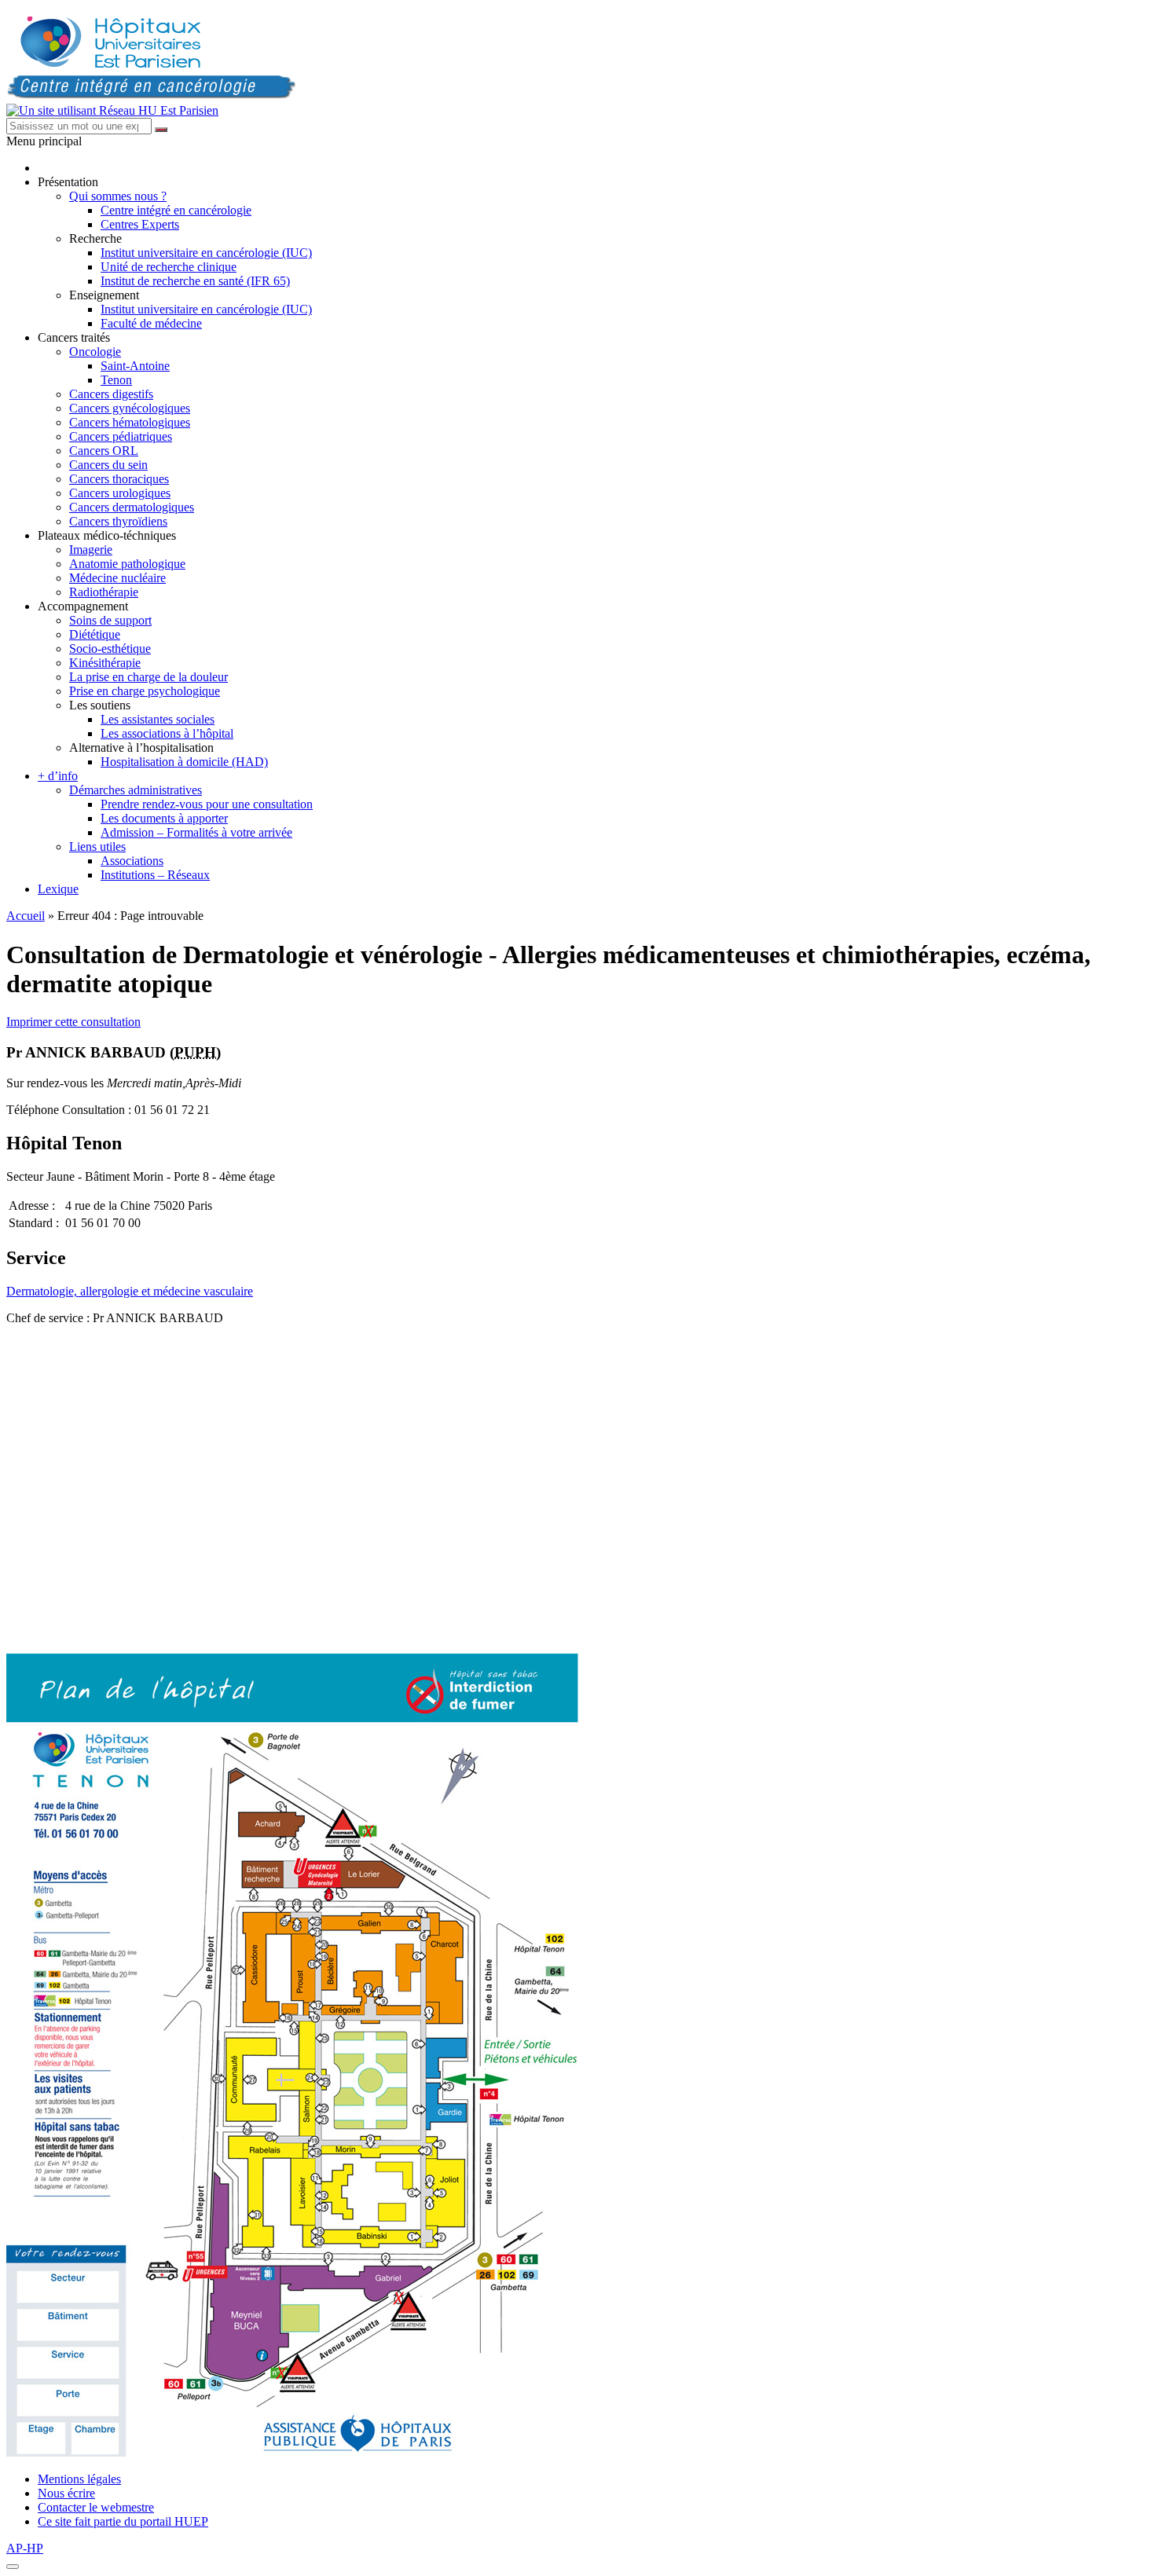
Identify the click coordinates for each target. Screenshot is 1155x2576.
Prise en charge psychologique (145, 691)
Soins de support (110, 620)
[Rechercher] (161, 130)
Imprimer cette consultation (73, 1022)
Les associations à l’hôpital (167, 733)
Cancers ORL (104, 451)
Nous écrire (66, 2493)
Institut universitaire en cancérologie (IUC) (206, 253)
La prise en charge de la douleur (148, 677)
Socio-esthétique (110, 649)
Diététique (95, 634)
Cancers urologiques (120, 493)
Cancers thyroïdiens (118, 521)
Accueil (26, 916)
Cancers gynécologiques (130, 408)
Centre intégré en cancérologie (176, 210)
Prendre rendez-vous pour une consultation (207, 804)
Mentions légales (79, 2479)
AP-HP (25, 2548)
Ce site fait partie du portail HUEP (123, 2521)
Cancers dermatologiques (132, 507)
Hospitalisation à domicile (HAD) (184, 762)
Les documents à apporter (164, 818)
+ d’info (58, 776)
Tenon (116, 380)
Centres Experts (140, 224)
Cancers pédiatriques (121, 436)
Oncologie (95, 352)
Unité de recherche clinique (169, 267)
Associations (132, 861)
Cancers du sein (108, 465)
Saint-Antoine (135, 366)
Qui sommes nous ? (118, 196)
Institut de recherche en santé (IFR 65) (195, 281)
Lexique (58, 889)
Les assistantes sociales (158, 719)
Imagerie (91, 550)
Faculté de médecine (151, 323)
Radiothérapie (104, 592)
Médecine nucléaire (117, 578)
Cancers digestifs (111, 394)
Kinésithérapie (105, 663)
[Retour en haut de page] (13, 2567)
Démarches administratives (136, 790)
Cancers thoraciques (119, 479)
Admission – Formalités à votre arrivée (196, 832)
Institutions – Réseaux (155, 875)
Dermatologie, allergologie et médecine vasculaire (130, 1291)
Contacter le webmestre (96, 2507)
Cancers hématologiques (130, 422)
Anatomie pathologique (127, 564)
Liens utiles (97, 846)
